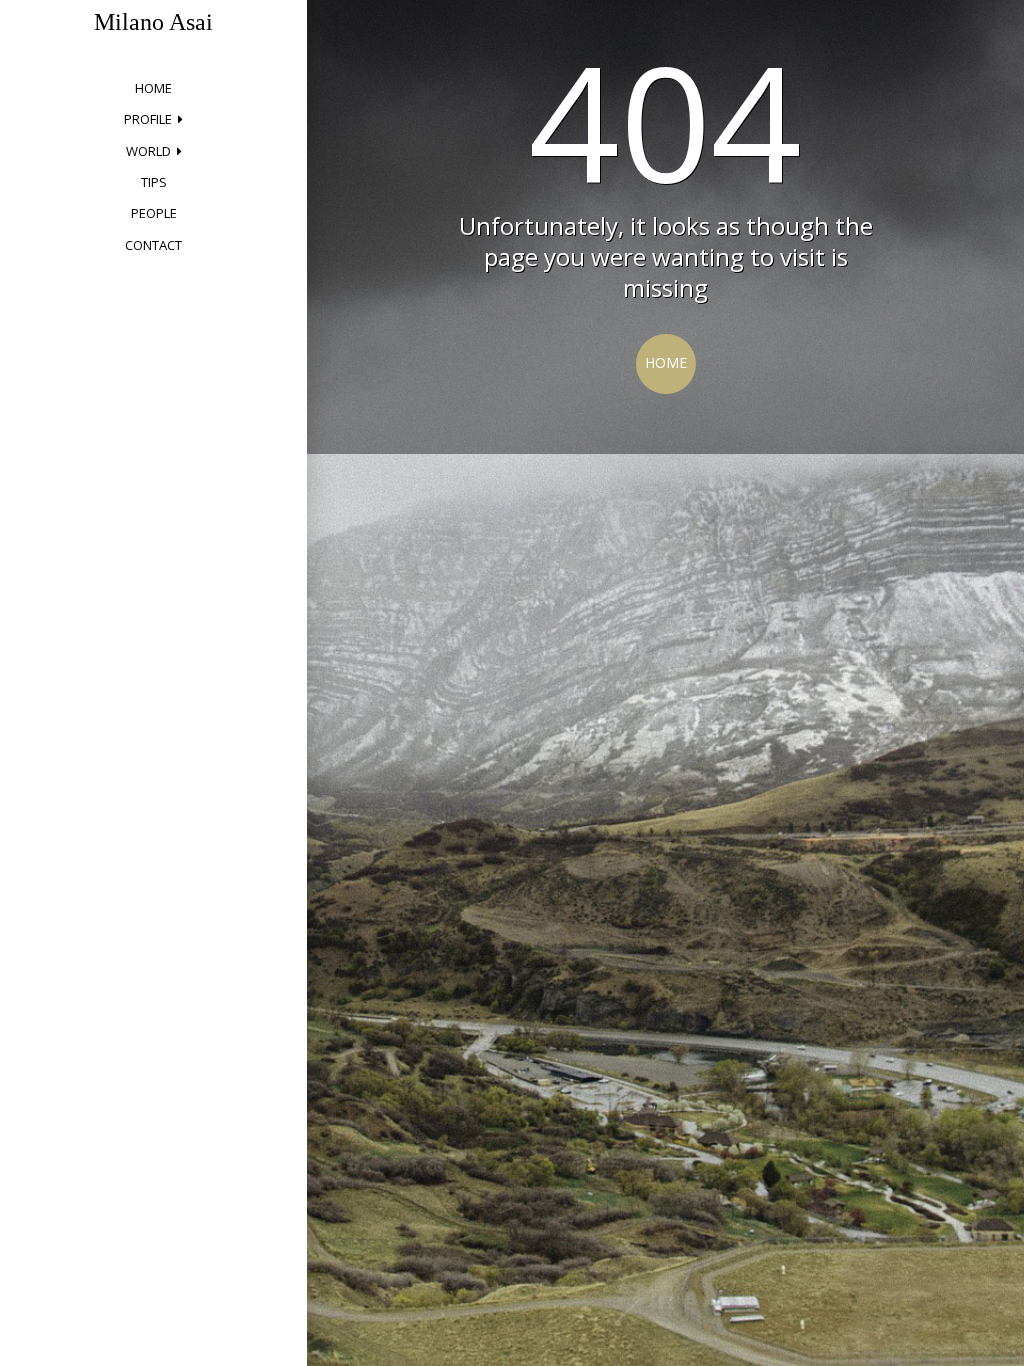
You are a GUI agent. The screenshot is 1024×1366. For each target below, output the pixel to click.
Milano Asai (153, 22)
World (148, 151)
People (154, 213)
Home (153, 88)
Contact (153, 245)
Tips (154, 182)
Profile (148, 119)
